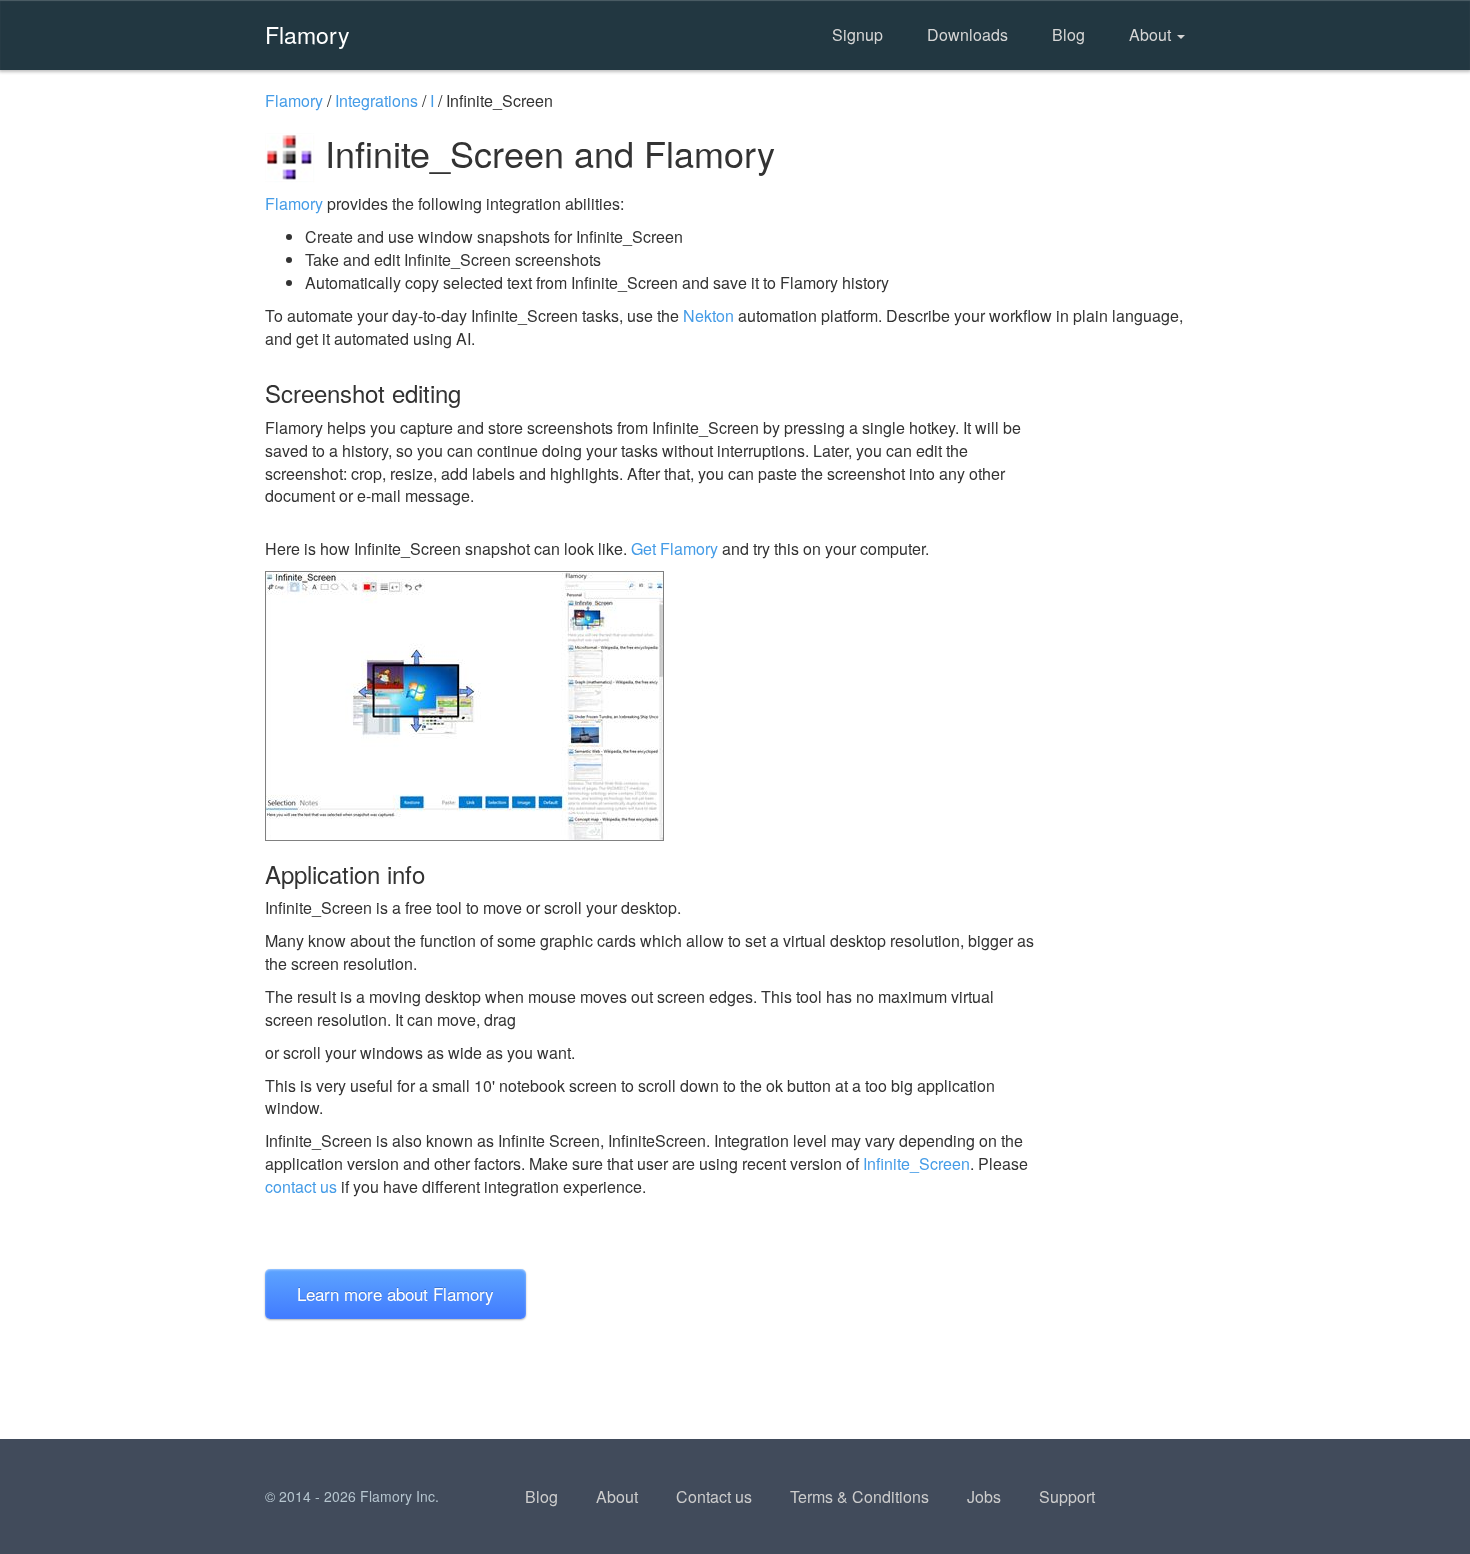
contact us (301, 1186)
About (1152, 34)
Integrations (376, 100)
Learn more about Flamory (395, 1293)
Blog (1068, 34)
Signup (857, 34)
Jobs (984, 1496)
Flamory (307, 34)
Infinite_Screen (916, 1163)
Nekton (708, 315)
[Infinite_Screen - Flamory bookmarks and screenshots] (654, 706)
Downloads (967, 34)
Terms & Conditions (859, 1496)
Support (1067, 1496)
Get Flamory (674, 548)
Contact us (714, 1496)
